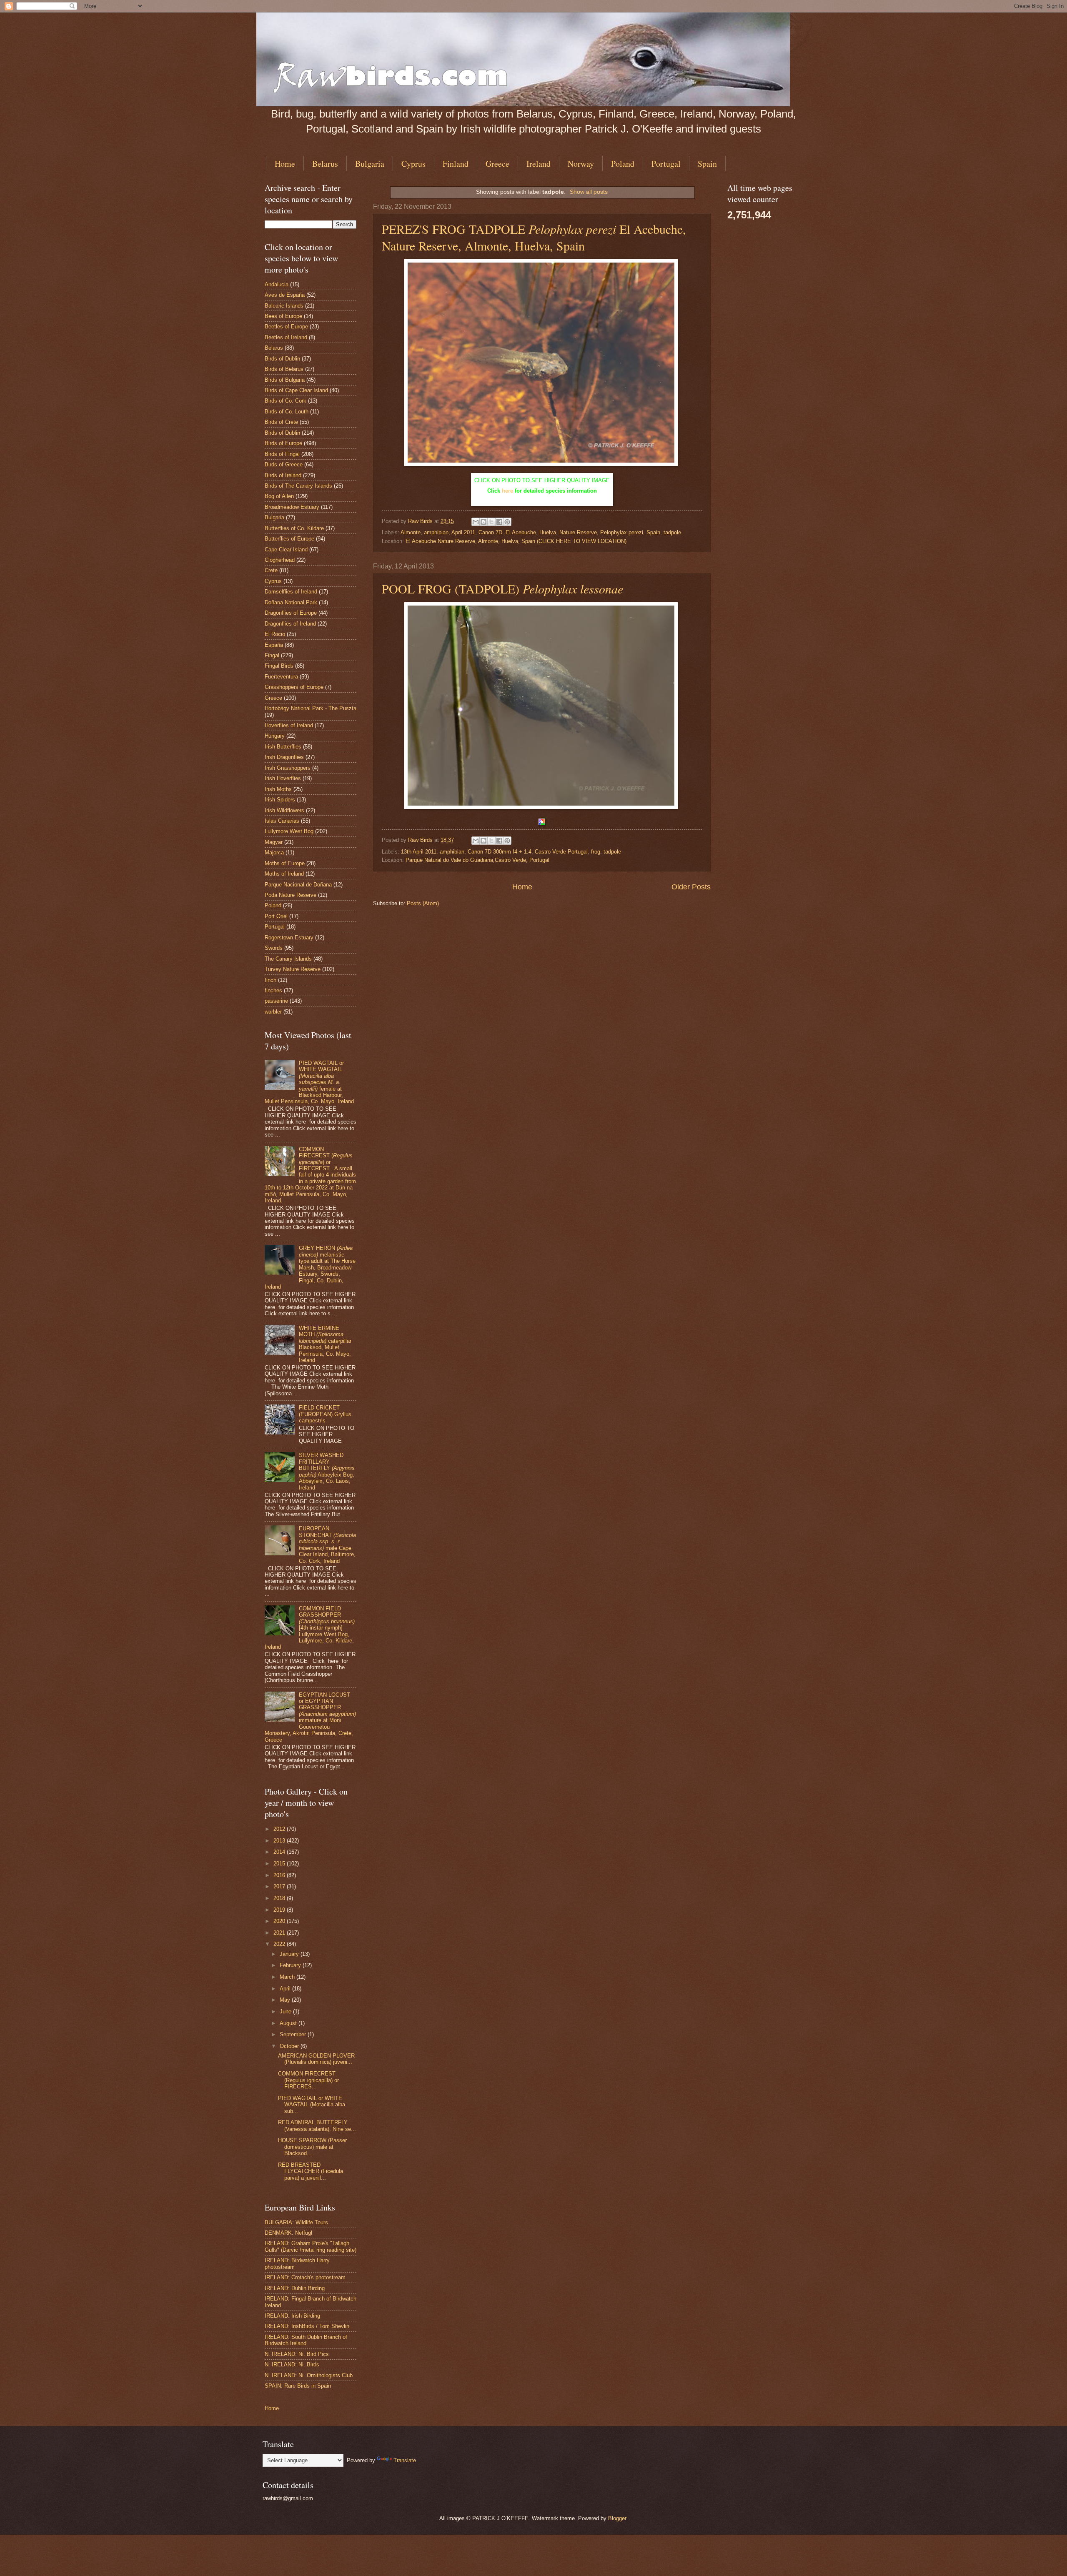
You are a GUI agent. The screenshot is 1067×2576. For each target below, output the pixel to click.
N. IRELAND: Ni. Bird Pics (297, 2354)
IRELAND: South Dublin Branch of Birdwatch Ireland (306, 2340)
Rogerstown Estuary (289, 938)
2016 (280, 1875)
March (288, 1977)
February (291, 1965)
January (290, 1954)
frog (596, 852)
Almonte (411, 532)
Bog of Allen (279, 496)
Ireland (539, 164)
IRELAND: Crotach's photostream (305, 2277)
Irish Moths (278, 789)
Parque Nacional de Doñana (298, 885)
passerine (276, 1001)
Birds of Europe (283, 443)
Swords (274, 948)
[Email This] (476, 522)
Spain (707, 164)
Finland (456, 164)
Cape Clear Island (286, 549)
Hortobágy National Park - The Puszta (311, 708)
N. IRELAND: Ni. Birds (292, 2364)
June (286, 2011)
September (294, 2034)
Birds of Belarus (284, 369)
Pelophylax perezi (622, 532)
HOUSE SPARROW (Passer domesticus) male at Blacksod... (312, 2147)
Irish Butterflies (283, 747)
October (290, 2046)
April (286, 1989)
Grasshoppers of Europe (294, 687)
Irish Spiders (280, 800)
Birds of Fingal (282, 454)
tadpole (672, 532)
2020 (280, 1921)
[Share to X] (491, 522)
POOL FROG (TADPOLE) (502, 588)
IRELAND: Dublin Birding (295, 2288)
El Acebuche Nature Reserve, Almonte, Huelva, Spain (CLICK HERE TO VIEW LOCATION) (516, 541)
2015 (280, 1864)
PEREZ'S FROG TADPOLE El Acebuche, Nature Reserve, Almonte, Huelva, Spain (534, 237)
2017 (280, 1886)
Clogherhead (280, 560)
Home (285, 164)
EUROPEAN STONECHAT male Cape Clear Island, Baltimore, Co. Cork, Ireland (327, 1545)
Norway (581, 164)
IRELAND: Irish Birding (292, 2316)
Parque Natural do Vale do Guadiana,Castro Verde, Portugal (477, 860)
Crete (271, 570)
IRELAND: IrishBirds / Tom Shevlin (307, 2326)
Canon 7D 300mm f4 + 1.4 (500, 852)
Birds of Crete (281, 422)
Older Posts (691, 887)
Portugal (666, 164)
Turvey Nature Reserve (293, 969)
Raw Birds (421, 521)
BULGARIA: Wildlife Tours (296, 2222)
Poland (623, 164)
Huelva (548, 532)
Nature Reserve (578, 532)
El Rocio (275, 634)
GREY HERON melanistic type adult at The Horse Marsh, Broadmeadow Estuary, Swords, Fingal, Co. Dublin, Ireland (310, 1267)
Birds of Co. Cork (286, 401)
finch (271, 980)
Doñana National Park (291, 602)
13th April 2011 (419, 852)
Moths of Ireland (284, 874)
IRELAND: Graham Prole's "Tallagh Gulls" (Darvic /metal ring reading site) (311, 2246)
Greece (497, 164)
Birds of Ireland (283, 475)
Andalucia (277, 284)
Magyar (274, 842)
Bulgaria (370, 164)
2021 (280, 1933)
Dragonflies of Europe (291, 613)
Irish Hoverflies (283, 778)
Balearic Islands (284, 306)
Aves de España (285, 295)
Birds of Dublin (282, 359)
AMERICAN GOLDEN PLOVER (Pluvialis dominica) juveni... (316, 2059)
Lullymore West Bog (289, 831)
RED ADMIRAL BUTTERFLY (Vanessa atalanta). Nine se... (317, 2125)
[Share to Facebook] (499, 522)
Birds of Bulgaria (285, 380)
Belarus (325, 164)
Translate (405, 2460)
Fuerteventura (281, 677)
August (289, 2023)
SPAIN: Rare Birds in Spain (298, 2386)
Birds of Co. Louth (287, 412)
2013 (280, 1841)
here (507, 491)
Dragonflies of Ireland (290, 624)
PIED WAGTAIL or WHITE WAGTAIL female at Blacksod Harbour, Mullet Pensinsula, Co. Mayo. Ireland (309, 1082)
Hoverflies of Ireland (289, 725)
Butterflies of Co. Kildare (294, 528)
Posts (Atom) (423, 903)
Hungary (275, 736)
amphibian (436, 532)
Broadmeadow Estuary (292, 507)
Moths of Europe (285, 863)
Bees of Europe (283, 316)
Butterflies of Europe (289, 539)
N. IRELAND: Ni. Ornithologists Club (309, 2375)
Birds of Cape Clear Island (296, 390)
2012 (280, 1829)
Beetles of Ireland (286, 337)
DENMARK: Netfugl (288, 2233)
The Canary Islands (288, 959)
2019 (280, 1910)
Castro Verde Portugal (561, 852)
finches (273, 990)
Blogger (617, 2518)
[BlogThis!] (483, 522)
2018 (280, 1898)
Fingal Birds (279, 666)
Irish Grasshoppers (288, 768)
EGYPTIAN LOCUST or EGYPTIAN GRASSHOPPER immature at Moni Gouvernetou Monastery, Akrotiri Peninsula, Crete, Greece (310, 1717)
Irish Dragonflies (284, 757)
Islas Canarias (282, 821)
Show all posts (589, 192)
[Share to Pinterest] (507, 522)
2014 (280, 1852)
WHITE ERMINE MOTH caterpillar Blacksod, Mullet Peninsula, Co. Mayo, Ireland (325, 1344)
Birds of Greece (284, 464)
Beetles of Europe (286, 327)
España (274, 645)
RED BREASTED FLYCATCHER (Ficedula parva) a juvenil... (311, 2171)
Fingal (272, 655)
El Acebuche (521, 532)
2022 (280, 1944)
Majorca (274, 852)
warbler (273, 1012)
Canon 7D (490, 532)
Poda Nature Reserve (291, 895)
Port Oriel (276, 916)
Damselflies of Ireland (291, 592)
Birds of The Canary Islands (298, 486)
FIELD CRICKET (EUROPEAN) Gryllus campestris (325, 1414)
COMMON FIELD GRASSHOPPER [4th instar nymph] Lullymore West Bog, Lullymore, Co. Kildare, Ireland (310, 1628)
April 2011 (463, 532)
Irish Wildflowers (284, 810)
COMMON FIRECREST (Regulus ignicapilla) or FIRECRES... (308, 2080)
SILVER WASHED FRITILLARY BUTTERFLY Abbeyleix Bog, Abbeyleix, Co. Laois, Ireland (327, 1471)
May (286, 2000)
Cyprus (413, 164)
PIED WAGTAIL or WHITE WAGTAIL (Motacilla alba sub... (312, 2105)
